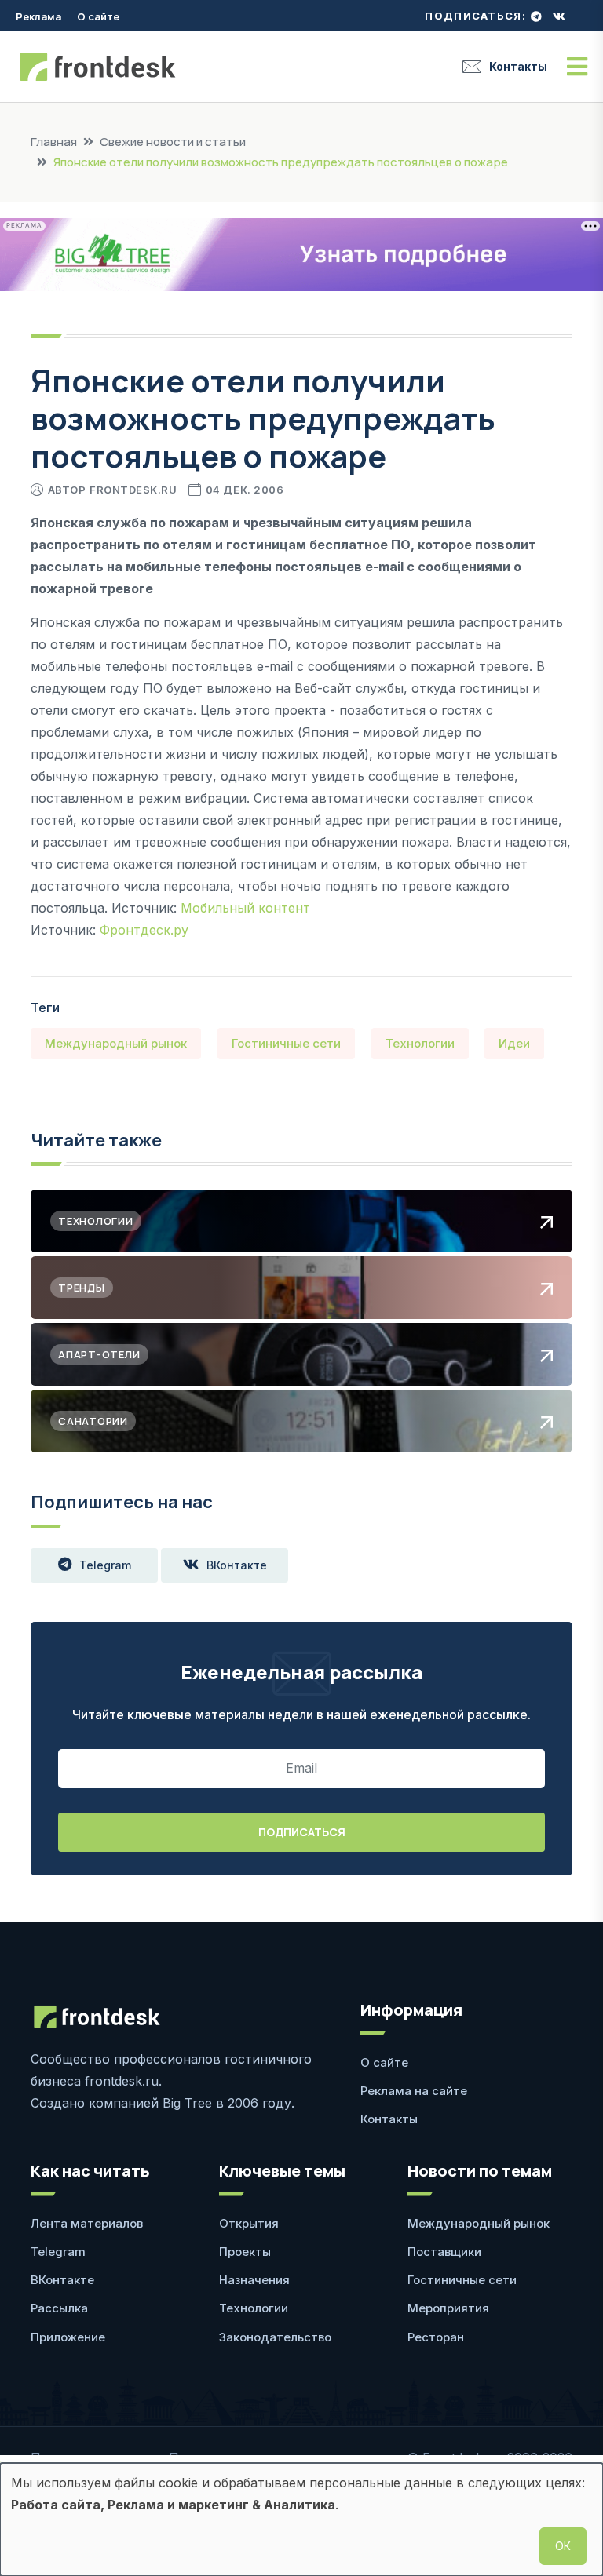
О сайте (98, 16)
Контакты (518, 66)
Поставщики (444, 2252)
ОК (563, 2546)
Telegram (105, 1565)
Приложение (68, 2337)
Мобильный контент (245, 908)
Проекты (245, 2252)
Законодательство (275, 2337)
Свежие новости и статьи (173, 142)
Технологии (420, 1043)
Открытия (249, 2223)
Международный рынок (116, 1043)
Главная (54, 142)
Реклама (38, 16)
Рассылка (59, 2308)
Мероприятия (448, 2308)
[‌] (536, 16)
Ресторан (436, 2337)
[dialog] (301, 2520)
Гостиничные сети (286, 1043)
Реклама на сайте (414, 2091)
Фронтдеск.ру (144, 930)
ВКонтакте (237, 1565)
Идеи (514, 1043)
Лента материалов (87, 2223)
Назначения (254, 2280)
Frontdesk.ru (133, 490)
